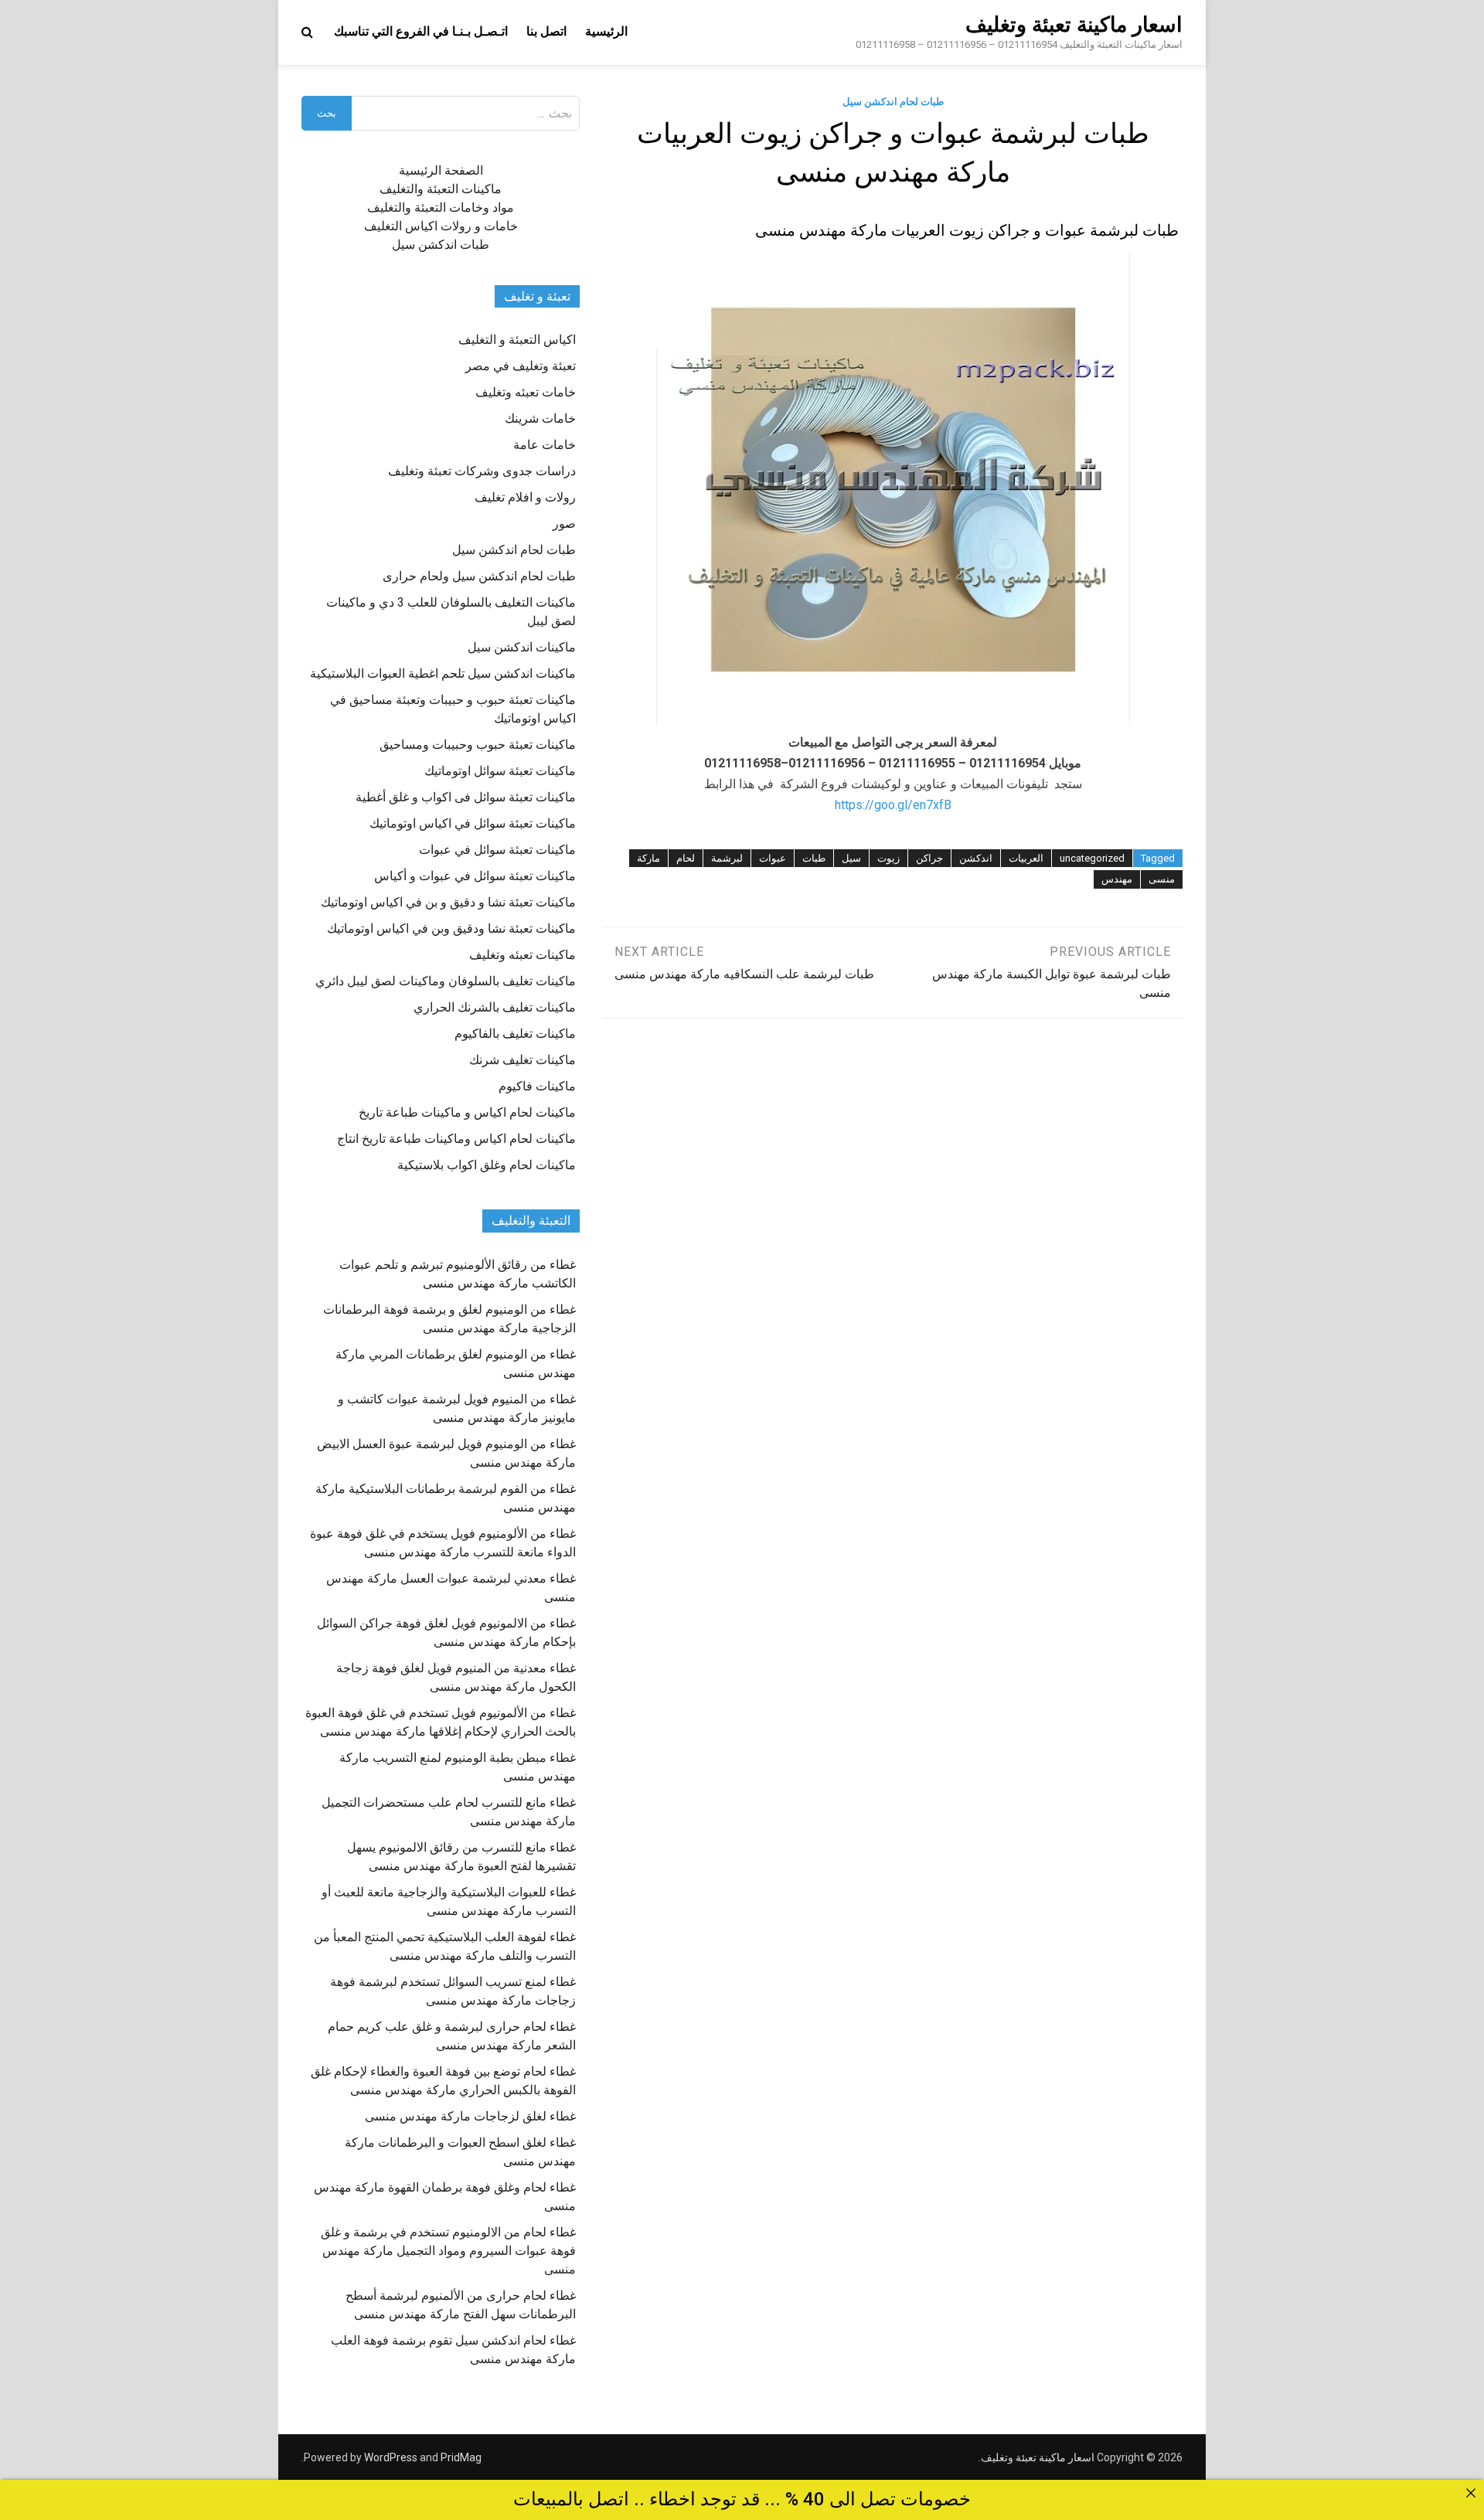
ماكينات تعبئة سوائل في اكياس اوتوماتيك (473, 823)
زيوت (888, 858)
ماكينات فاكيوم (537, 1086)
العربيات (1026, 858)
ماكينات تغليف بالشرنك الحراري (495, 1007)
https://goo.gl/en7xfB (893, 805)
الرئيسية (606, 31)
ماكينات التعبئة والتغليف (441, 189)
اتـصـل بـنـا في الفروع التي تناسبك (421, 31)
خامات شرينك (540, 418)
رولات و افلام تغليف (525, 497)
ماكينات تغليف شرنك (522, 1060)
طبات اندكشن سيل (441, 245)
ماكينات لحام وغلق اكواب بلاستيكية (487, 1165)
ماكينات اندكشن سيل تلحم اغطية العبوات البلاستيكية (443, 673)
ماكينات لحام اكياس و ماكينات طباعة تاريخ (467, 1112)
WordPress (391, 2457)
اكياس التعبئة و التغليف (517, 340)
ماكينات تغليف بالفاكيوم (515, 1034)
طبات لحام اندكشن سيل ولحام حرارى (479, 576)
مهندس (1117, 879)
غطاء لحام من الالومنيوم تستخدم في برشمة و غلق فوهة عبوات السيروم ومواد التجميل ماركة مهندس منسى (448, 2251)
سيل (851, 858)
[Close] (1471, 2493)
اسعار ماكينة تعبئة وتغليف (1074, 25)
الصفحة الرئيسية (441, 170)
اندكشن (976, 858)
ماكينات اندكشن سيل (522, 647)
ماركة (648, 858)
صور (564, 524)
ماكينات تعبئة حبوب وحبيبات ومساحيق (478, 745)
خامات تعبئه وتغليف (526, 392)
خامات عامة (545, 445)
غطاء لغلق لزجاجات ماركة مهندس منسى (470, 2116)
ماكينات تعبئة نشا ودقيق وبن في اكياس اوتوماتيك (451, 928)
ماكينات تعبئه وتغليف (522, 955)
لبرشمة (727, 858)
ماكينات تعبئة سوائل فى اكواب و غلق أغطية (466, 797)
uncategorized (1092, 858)
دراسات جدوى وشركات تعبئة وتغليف (482, 471)
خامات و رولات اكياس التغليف (441, 226)
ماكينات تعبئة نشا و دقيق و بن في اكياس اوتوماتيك (448, 902)
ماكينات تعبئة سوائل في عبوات (497, 850)
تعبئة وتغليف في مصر (521, 366)
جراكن (929, 858)
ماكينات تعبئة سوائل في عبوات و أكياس (475, 876)
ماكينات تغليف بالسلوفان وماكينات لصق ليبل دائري (446, 981)
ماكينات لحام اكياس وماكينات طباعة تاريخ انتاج (456, 1139)
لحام (686, 858)
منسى (1162, 879)
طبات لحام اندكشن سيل (893, 102)
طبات (814, 858)
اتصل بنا (546, 31)
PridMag (461, 2457)
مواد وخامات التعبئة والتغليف (441, 207)
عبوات (773, 858)
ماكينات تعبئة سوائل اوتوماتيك (500, 771)
